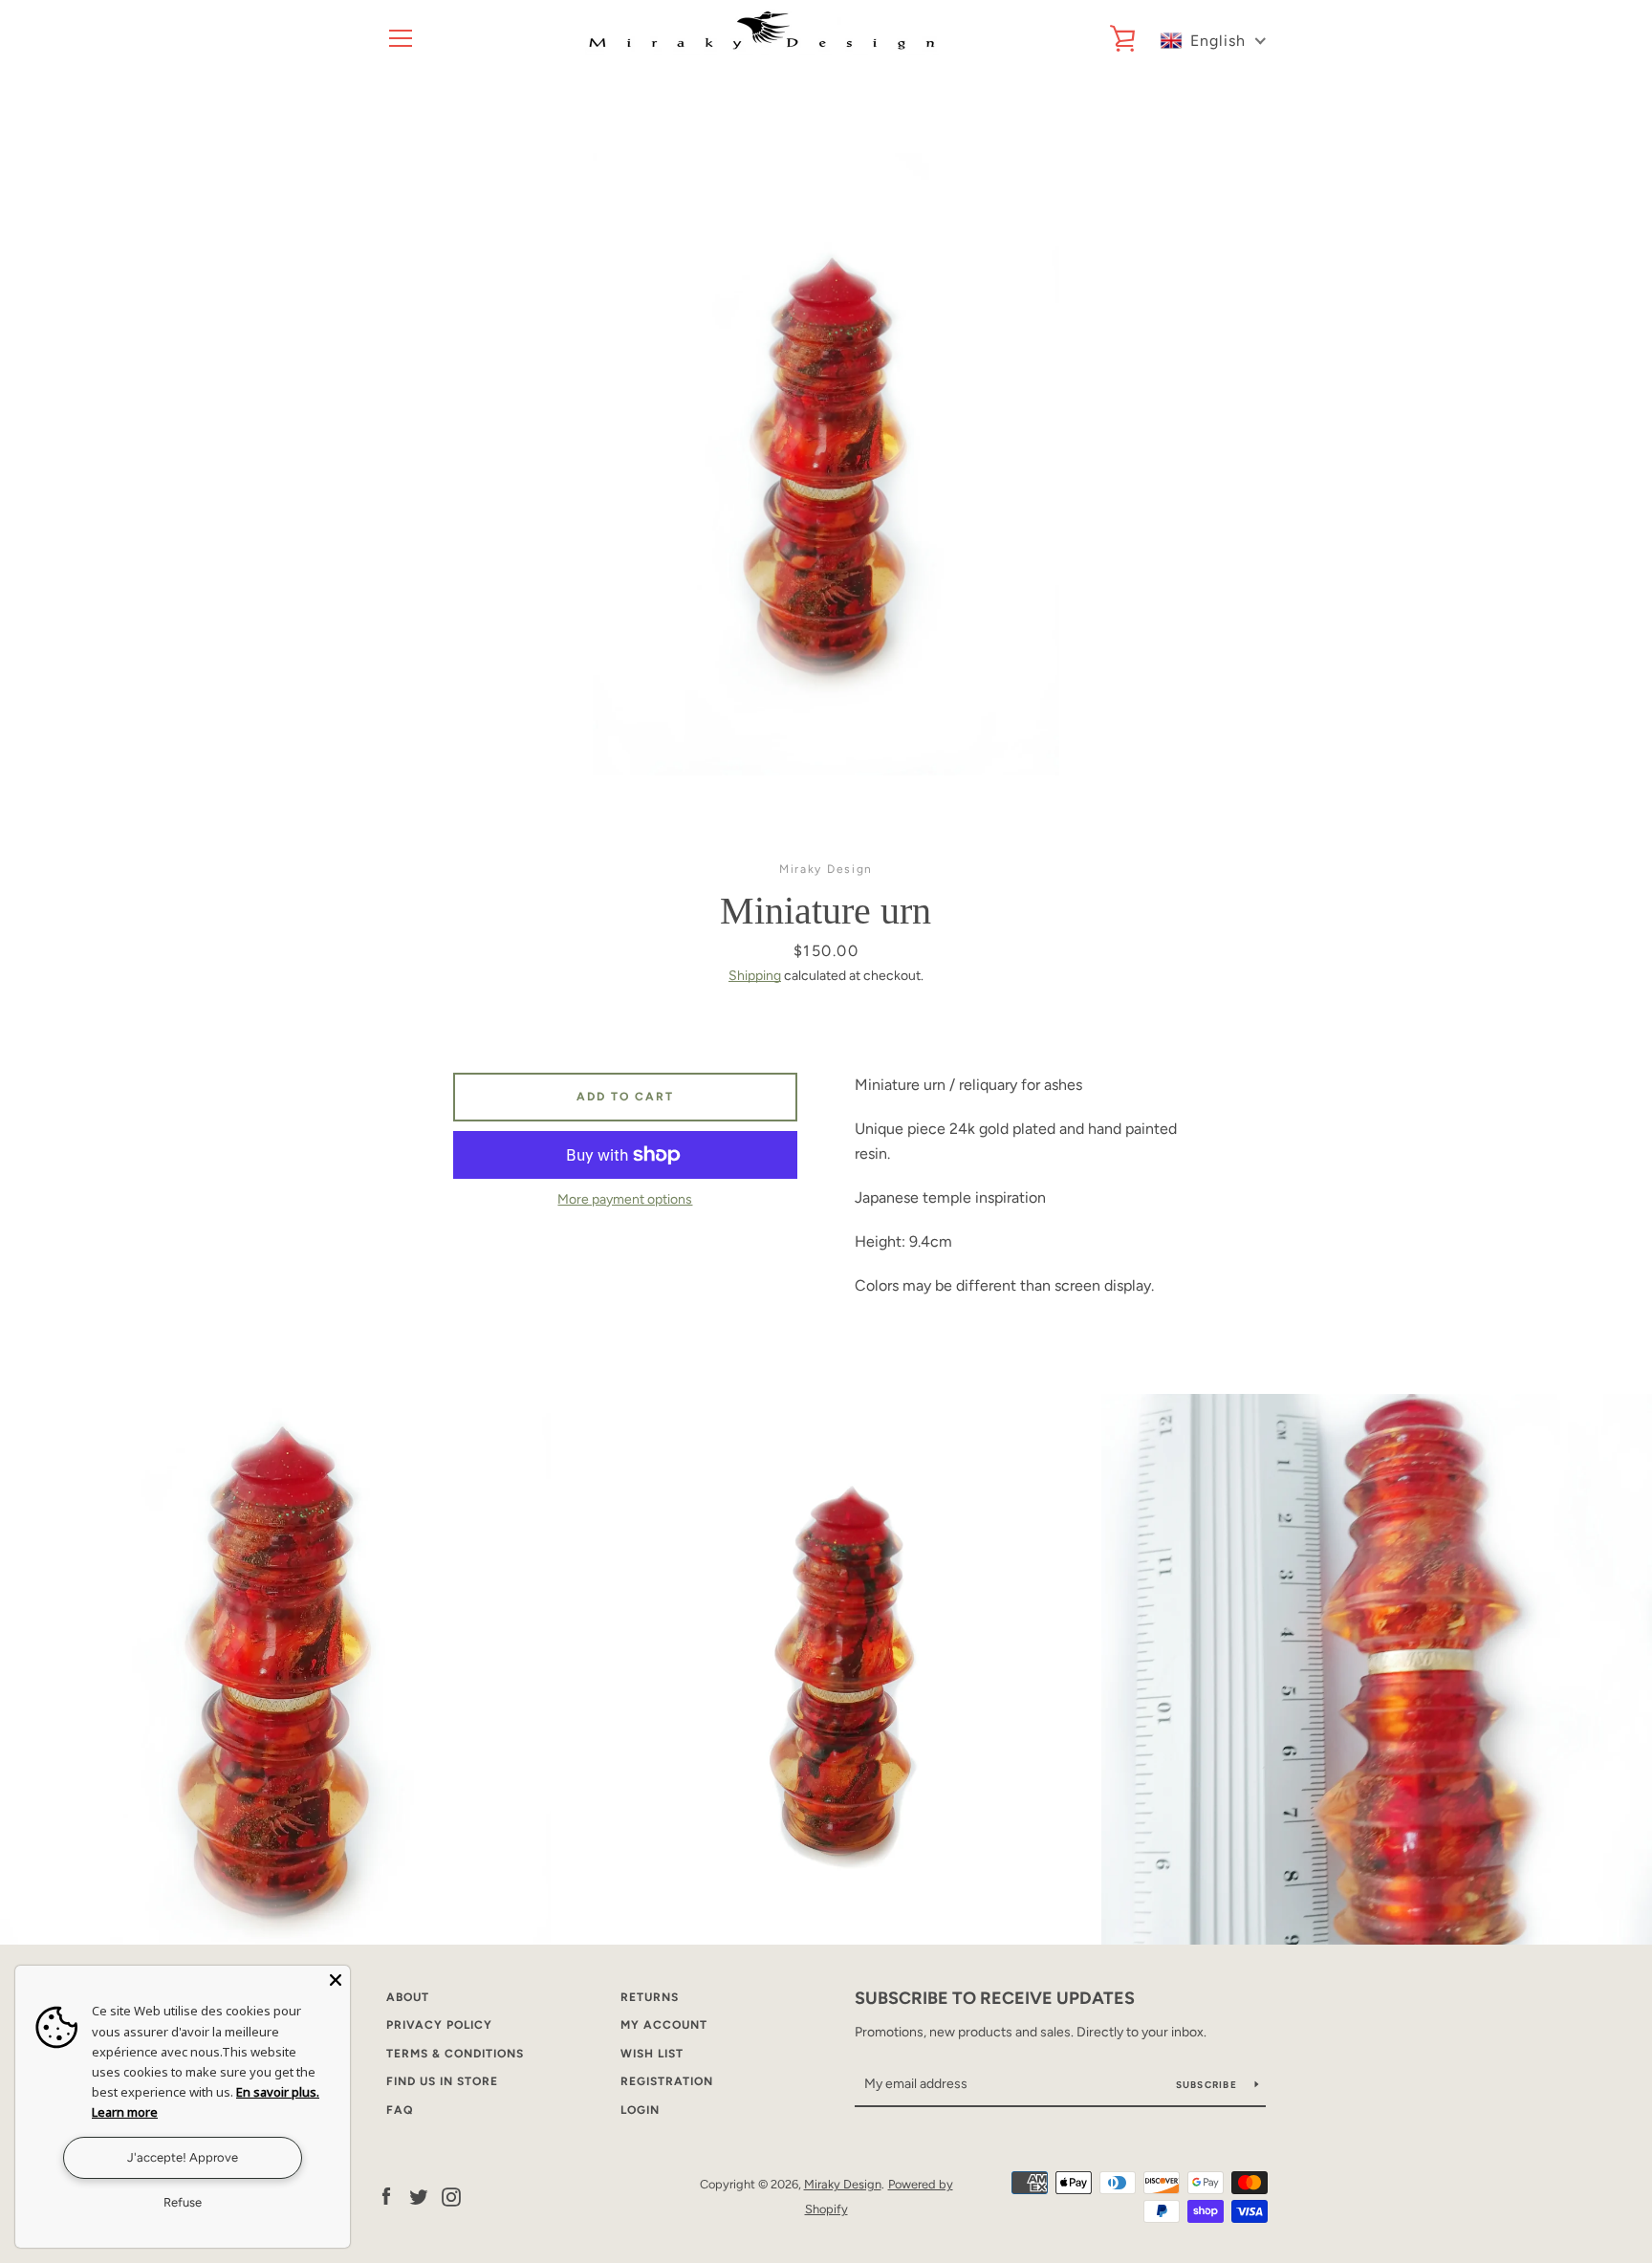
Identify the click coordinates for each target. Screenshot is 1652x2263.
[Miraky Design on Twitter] (419, 2196)
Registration (667, 2081)
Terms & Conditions (455, 2054)
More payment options (625, 1199)
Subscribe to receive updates (995, 1998)
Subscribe (1208, 2085)
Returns (650, 1997)
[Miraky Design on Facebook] (386, 2196)
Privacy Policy (439, 2025)
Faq (400, 2110)
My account (664, 2025)
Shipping (755, 976)
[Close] (336, 1980)
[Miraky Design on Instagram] (451, 2196)
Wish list (652, 2054)
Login (640, 2110)
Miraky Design (843, 2184)
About (408, 1997)
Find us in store (442, 2081)
